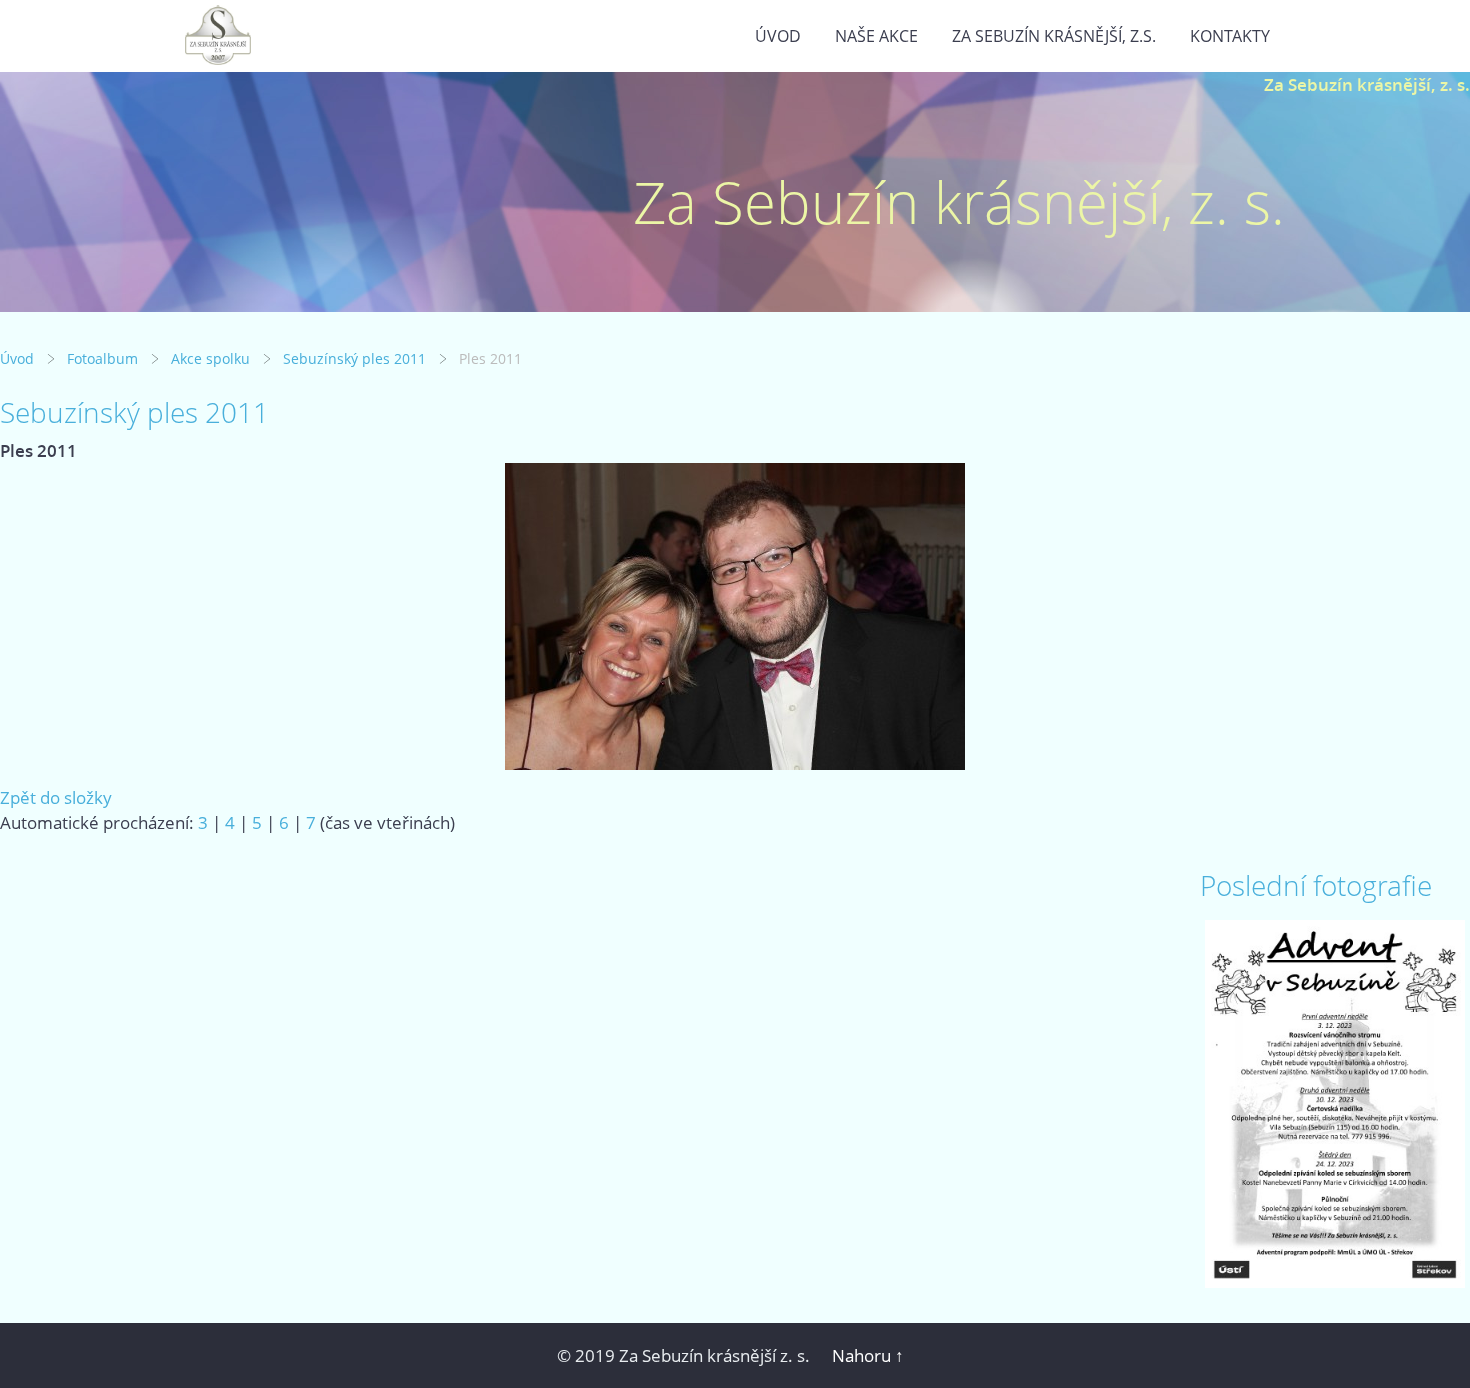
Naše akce (876, 36)
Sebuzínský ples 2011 (354, 358)
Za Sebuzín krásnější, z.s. (1054, 36)
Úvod (778, 36)
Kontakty (1230, 36)
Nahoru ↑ (868, 1355)
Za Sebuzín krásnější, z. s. (1367, 84)
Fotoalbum (102, 358)
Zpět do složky (56, 797)
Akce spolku (210, 358)
